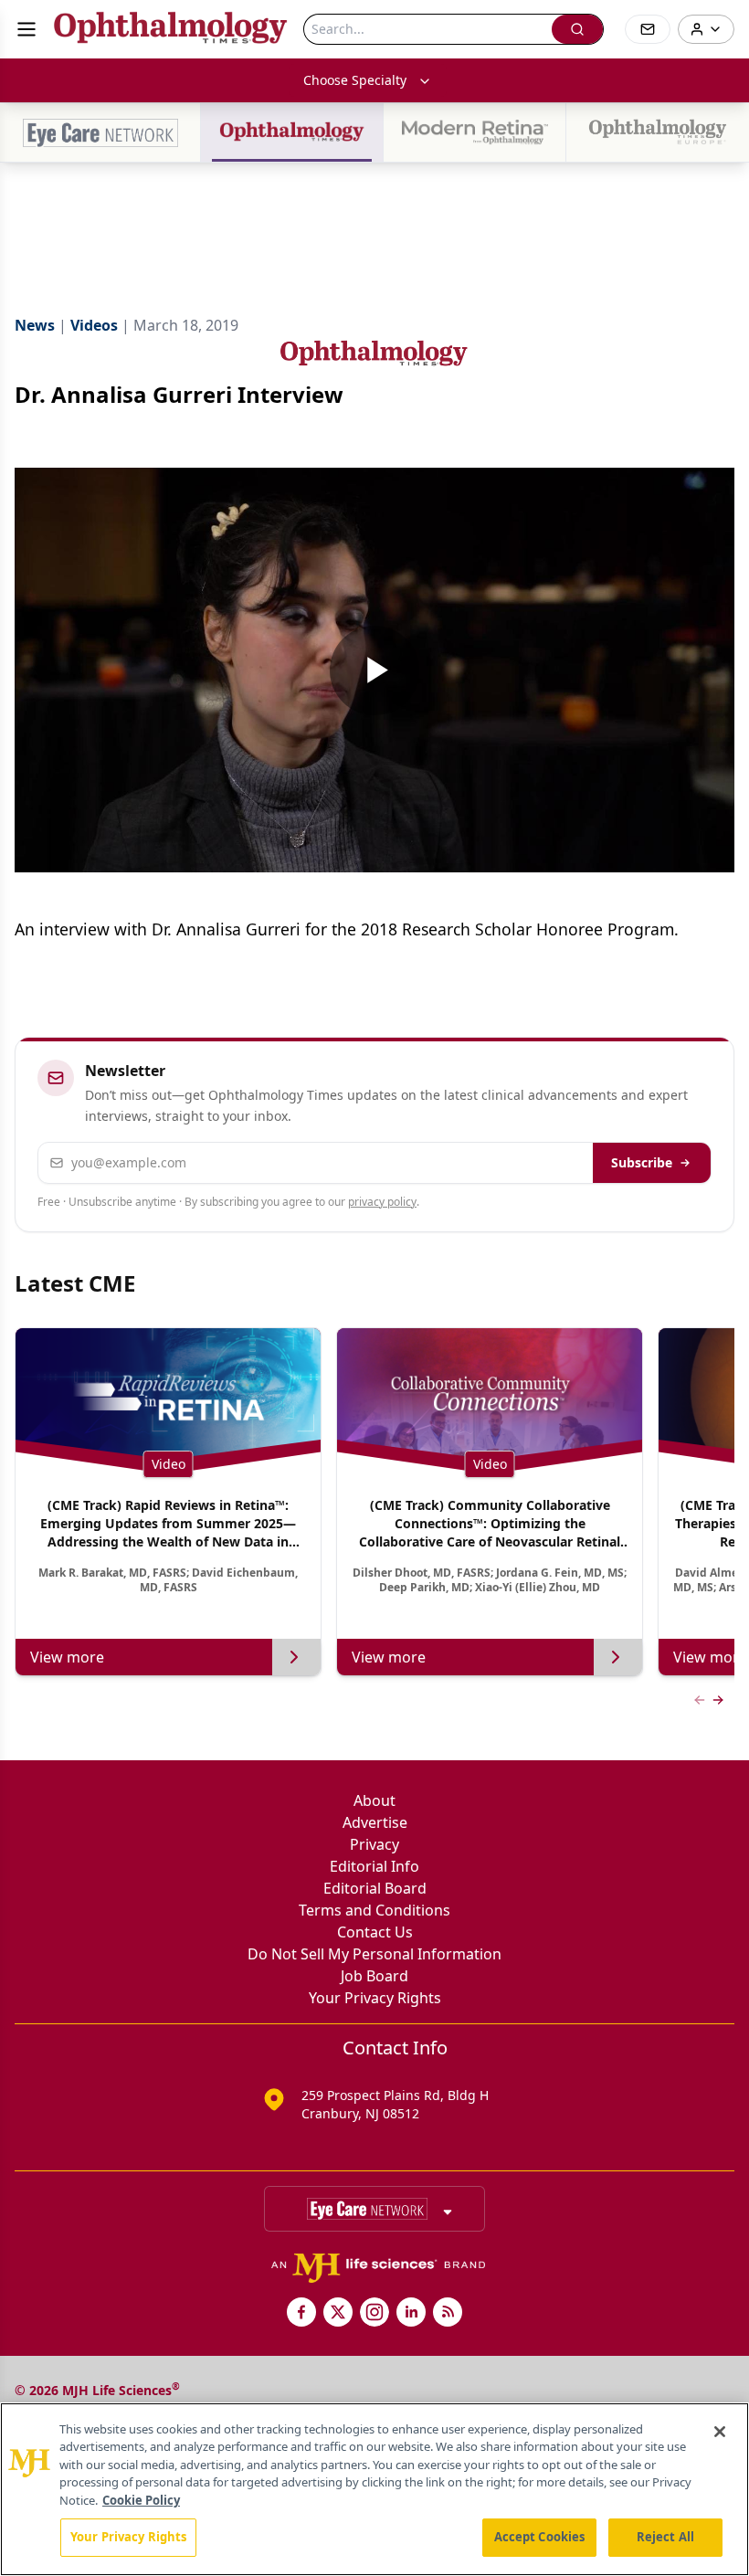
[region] (374, 2489)
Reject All (665, 2537)
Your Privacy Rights (375, 1998)
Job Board (374, 1976)
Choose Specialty (355, 80)
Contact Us (375, 1932)
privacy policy (382, 1202)
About (374, 1800)
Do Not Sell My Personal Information (374, 1954)
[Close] (720, 2432)
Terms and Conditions (374, 1910)
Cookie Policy (141, 2500)
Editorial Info (374, 1866)
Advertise (375, 1822)
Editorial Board (375, 1888)
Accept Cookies (540, 2537)
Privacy (374, 1844)
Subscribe (642, 1162)
